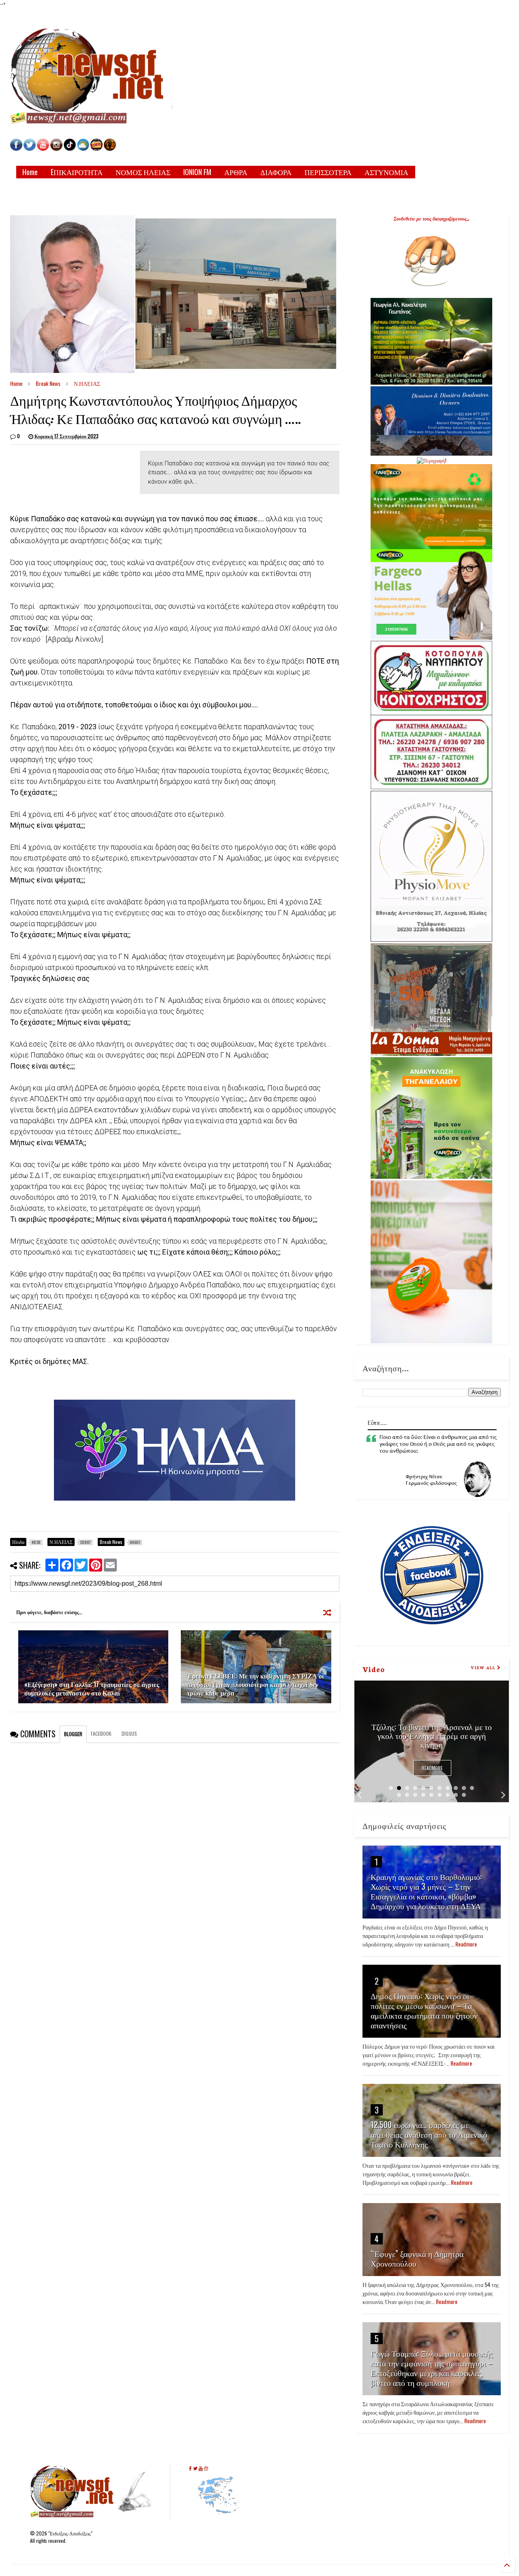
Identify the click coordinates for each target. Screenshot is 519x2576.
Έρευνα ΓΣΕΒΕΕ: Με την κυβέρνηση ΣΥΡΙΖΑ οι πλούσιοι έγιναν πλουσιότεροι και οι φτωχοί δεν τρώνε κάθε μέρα (255, 1684)
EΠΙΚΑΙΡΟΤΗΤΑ (77, 172)
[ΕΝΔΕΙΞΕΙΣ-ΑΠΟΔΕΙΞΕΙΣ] (97, 149)
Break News (48, 383)
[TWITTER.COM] (30, 149)
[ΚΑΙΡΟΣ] (83, 149)
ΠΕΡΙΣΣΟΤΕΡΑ (328, 172)
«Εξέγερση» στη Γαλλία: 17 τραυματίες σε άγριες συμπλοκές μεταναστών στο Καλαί (92, 1688)
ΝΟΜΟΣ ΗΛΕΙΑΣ (143, 172)
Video (374, 1669)
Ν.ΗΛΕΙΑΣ (87, 383)
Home (30, 172)
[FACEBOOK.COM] (16, 149)
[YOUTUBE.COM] (44, 149)
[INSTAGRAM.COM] (56, 149)
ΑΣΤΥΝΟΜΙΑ (386, 172)
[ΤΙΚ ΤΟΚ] (70, 149)
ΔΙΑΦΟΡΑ (276, 172)
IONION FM (197, 172)
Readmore (432, 1768)
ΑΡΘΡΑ (236, 172)
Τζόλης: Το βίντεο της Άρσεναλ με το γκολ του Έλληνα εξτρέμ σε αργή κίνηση (432, 1735)
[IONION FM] (110, 149)
